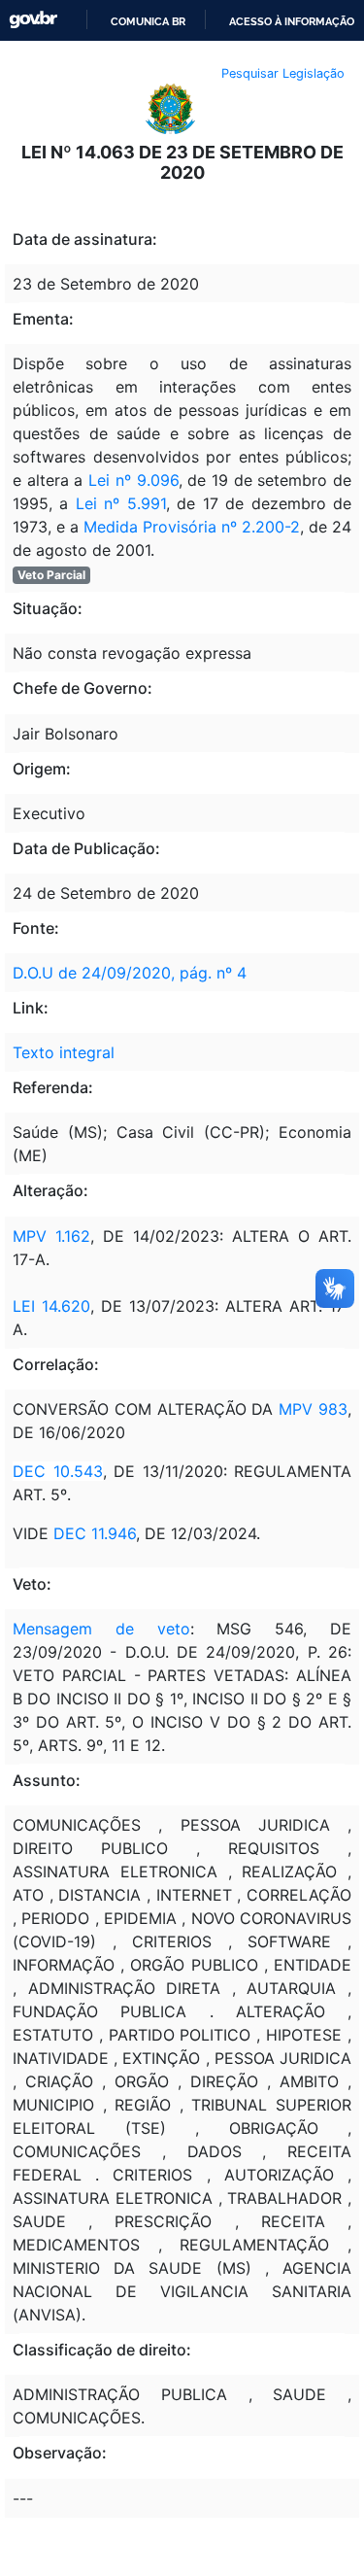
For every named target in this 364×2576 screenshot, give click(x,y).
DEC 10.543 (58, 1471)
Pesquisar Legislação (283, 73)
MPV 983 (313, 1409)
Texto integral (64, 1052)
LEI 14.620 (51, 1306)
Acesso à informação (292, 21)
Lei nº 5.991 (121, 503)
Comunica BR (148, 21)
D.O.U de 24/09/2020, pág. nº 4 (130, 973)
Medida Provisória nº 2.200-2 (192, 527)
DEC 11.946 (95, 1533)
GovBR (33, 20)
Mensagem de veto (101, 1629)
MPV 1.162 (51, 1236)
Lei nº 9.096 (133, 480)
